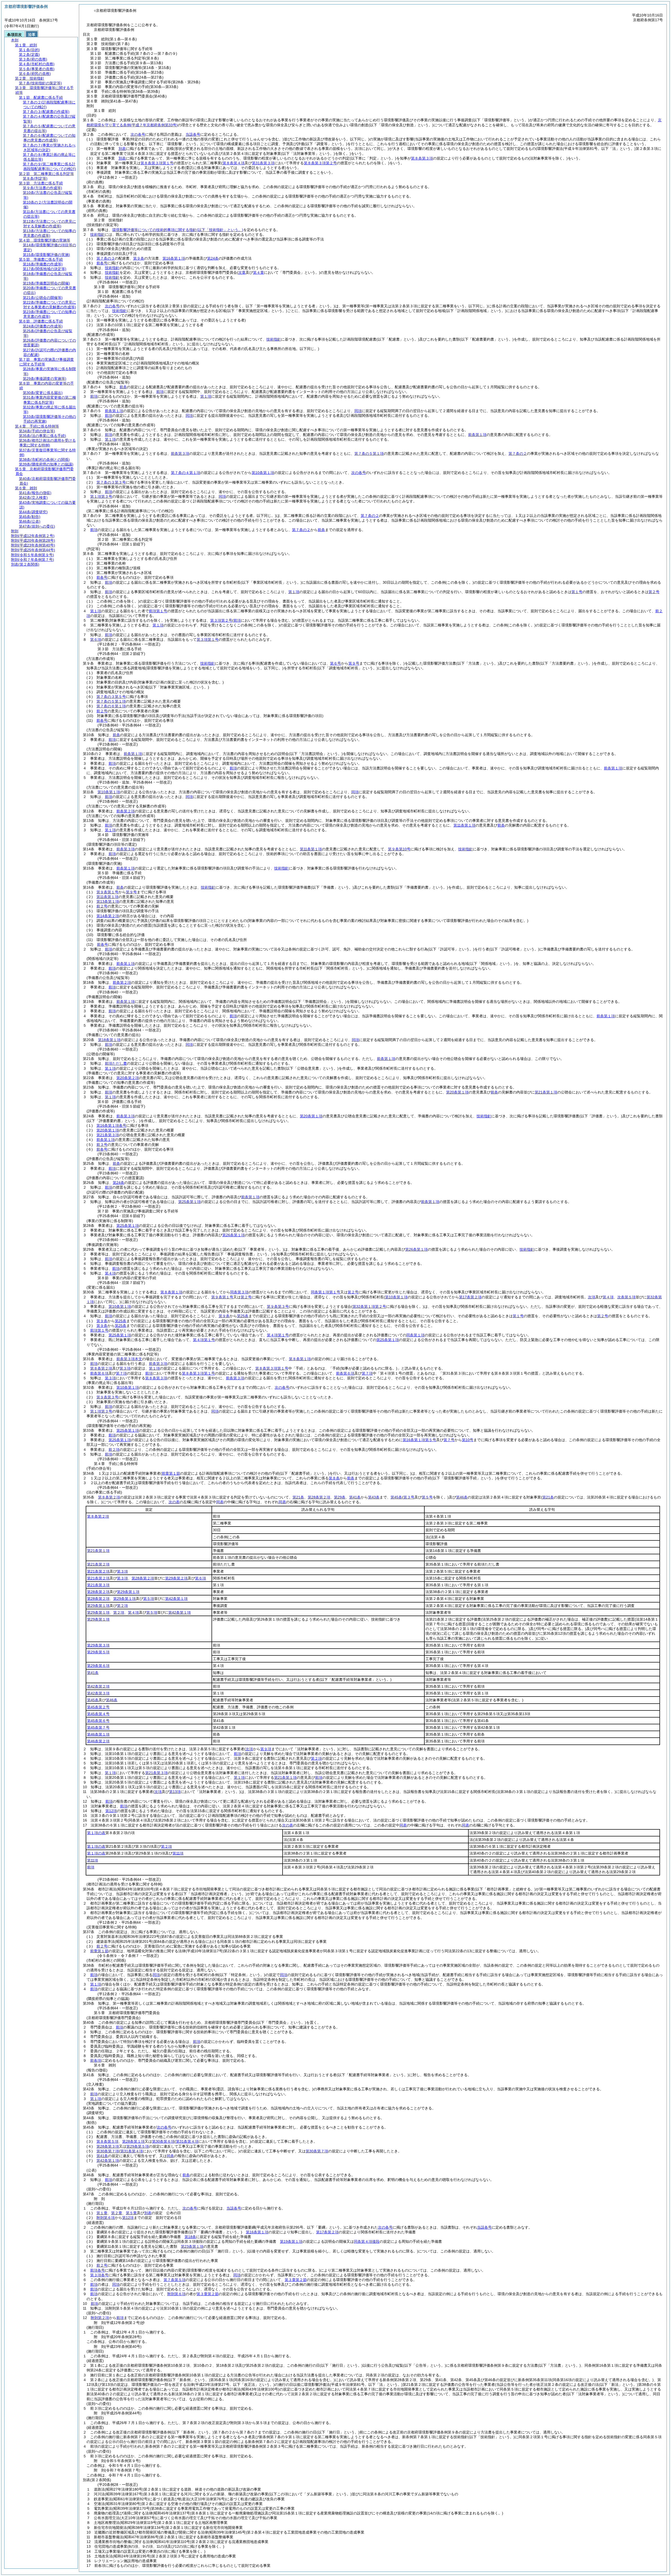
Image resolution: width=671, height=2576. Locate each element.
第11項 (178, 1853)
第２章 (117, 2213)
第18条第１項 (109, 1040)
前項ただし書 (116, 1063)
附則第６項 (106, 2218)
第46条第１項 (98, 1734)
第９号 (131, 892)
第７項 (121, 1373)
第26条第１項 (234, 1235)
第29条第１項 (128, 1592)
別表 (122, 149)
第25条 (243, 1316)
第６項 (96, 639)
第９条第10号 (399, 849)
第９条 (139, 258)
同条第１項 (415, 1335)
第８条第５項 (107, 2141)
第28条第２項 (319, 1497)
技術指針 (98, 234)
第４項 (110, 1273)
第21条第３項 (108, 1135)
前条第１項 (114, 411)
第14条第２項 (108, 916)
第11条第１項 (464, 825)
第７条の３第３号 (111, 482)
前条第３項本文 (129, 1359)
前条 (123, 387)
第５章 (131, 2213)
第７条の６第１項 (111, 706)
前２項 (114, 1450)
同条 (170, 2156)
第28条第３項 (108, 2146)
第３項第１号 (208, 639)
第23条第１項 (192, 2246)
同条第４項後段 (367, 2241)
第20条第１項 (457, 1092)
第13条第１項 (108, 901)
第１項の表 (96, 1833)
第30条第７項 (108, 2151)
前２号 (102, 711)
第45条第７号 (98, 1727)
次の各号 (138, 134)
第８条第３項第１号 (157, 163)
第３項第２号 (221, 620)
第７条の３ (106, 258)
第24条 (213, 258)
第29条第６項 (98, 1666)
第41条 (355, 1497)
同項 (358, 411)
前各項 (96, 2060)
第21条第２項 (98, 1564)
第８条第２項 (101, 1368)
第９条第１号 (107, 892)
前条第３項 (180, 453)
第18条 (190, 2237)
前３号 (102, 1145)
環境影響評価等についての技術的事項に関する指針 (178, 230)
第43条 (374, 1497)
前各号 (102, 263)
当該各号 (193, 134)
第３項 (125, 1368)
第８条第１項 (171, 1292)
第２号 (654, 592)
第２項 (122, 1606)
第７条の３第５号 (111, 697)
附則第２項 (100, 2318)
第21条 (298, 1497)
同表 (220, 1502)
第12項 (111, 1811)
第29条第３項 (98, 1645)
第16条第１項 (174, 258)
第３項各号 (99, 2275)
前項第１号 (158, 611)
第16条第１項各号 (111, 1125)
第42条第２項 (98, 1686)
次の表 (174, 1502)
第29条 (340, 1497)
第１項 (206, 396)
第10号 (468, 1440)
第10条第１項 (263, 473)
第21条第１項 (546, 1092)
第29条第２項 (176, 1578)
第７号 (449, 1440)
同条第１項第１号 (326, 1292)
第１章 (102, 2213)
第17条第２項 (327, 2232)
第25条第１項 (190, 1202)
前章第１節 (99, 1951)
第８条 (334, 1478)
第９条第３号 (278, 1306)
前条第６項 (99, 1373)
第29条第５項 (98, 1652)
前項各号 (98, 2270)
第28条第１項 (133, 2141)
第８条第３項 (422, 158)
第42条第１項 (176, 1599)
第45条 (396, 1497)
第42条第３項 (98, 1693)
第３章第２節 (296, 2280)
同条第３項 (239, 1292)
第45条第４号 (98, 1714)
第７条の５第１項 (369, 453)
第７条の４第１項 (186, 473)
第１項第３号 (101, 496)
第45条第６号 (98, 1721)
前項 (160, 392)
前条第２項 (126, 811)
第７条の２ (518, 453)
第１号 (577, 592)
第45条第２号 (98, 1707)
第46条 (462, 1497)
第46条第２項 (98, 1741)
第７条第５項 (175, 2280)
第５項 (149, 1599)
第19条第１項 (291, 2241)
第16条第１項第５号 (419, 1440)
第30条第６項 (163, 2141)
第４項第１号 (278, 1335)
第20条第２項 (128, 1078)
